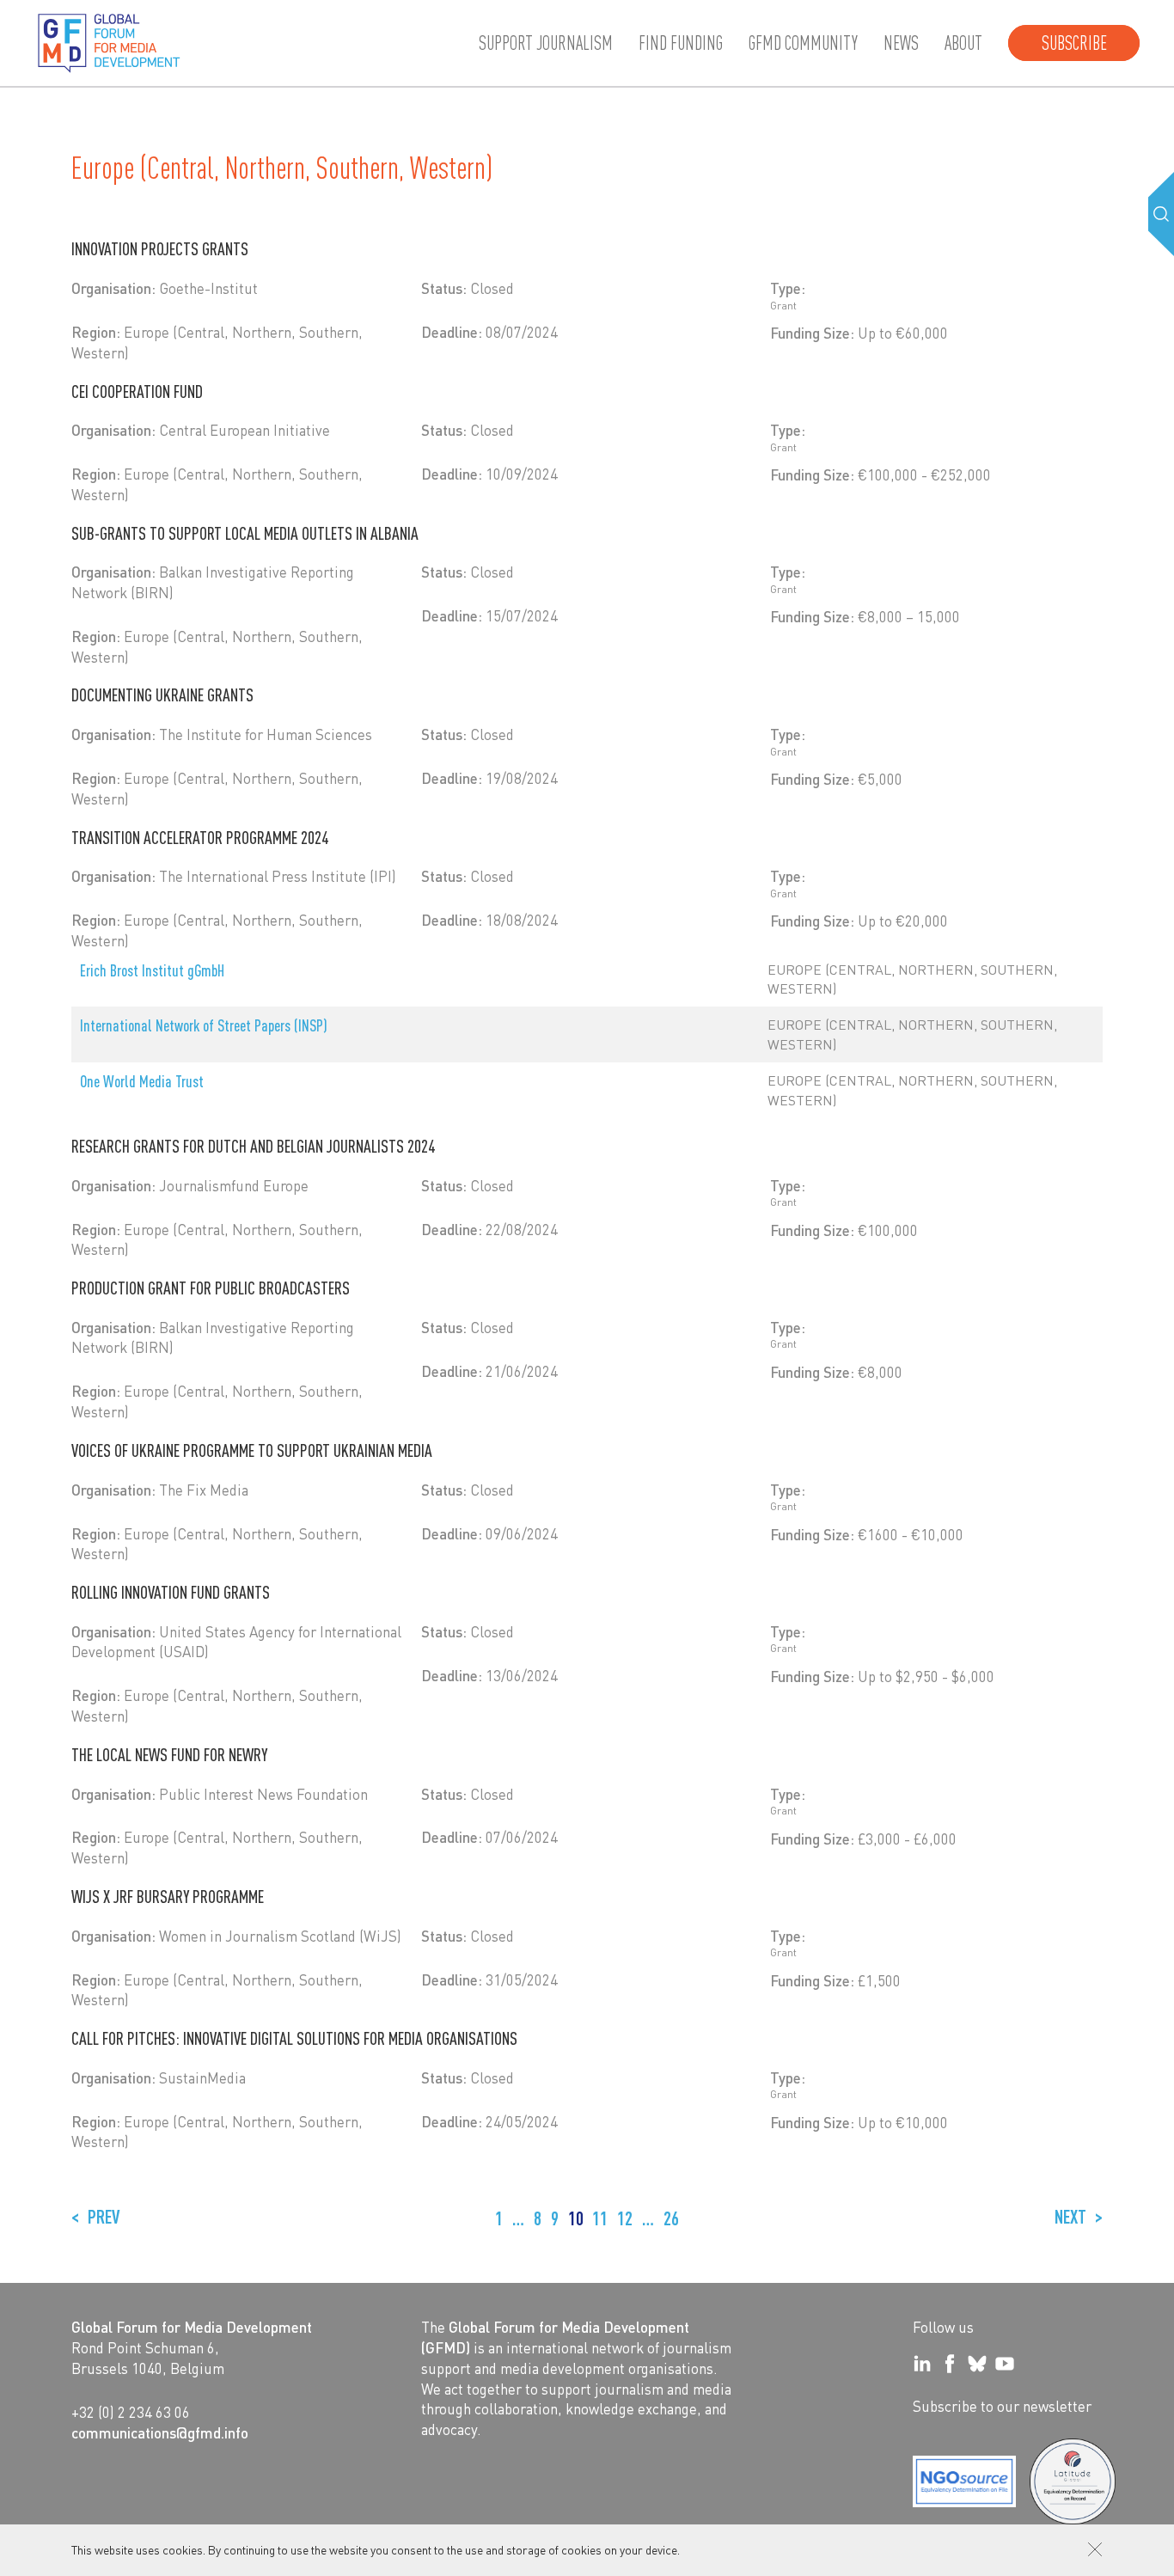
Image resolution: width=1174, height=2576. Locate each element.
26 (671, 2218)
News (901, 43)
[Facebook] (950, 2364)
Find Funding (681, 43)
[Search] (1161, 214)
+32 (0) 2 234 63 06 (131, 2412)
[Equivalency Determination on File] (964, 2481)
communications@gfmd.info (160, 2432)
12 (625, 2218)
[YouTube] (1005, 2364)
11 (600, 2218)
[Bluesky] (977, 2364)
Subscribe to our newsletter (1002, 2406)
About (963, 43)
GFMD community (803, 43)
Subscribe (1074, 43)
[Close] (1095, 2549)
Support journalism (546, 43)
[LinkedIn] (922, 2364)
